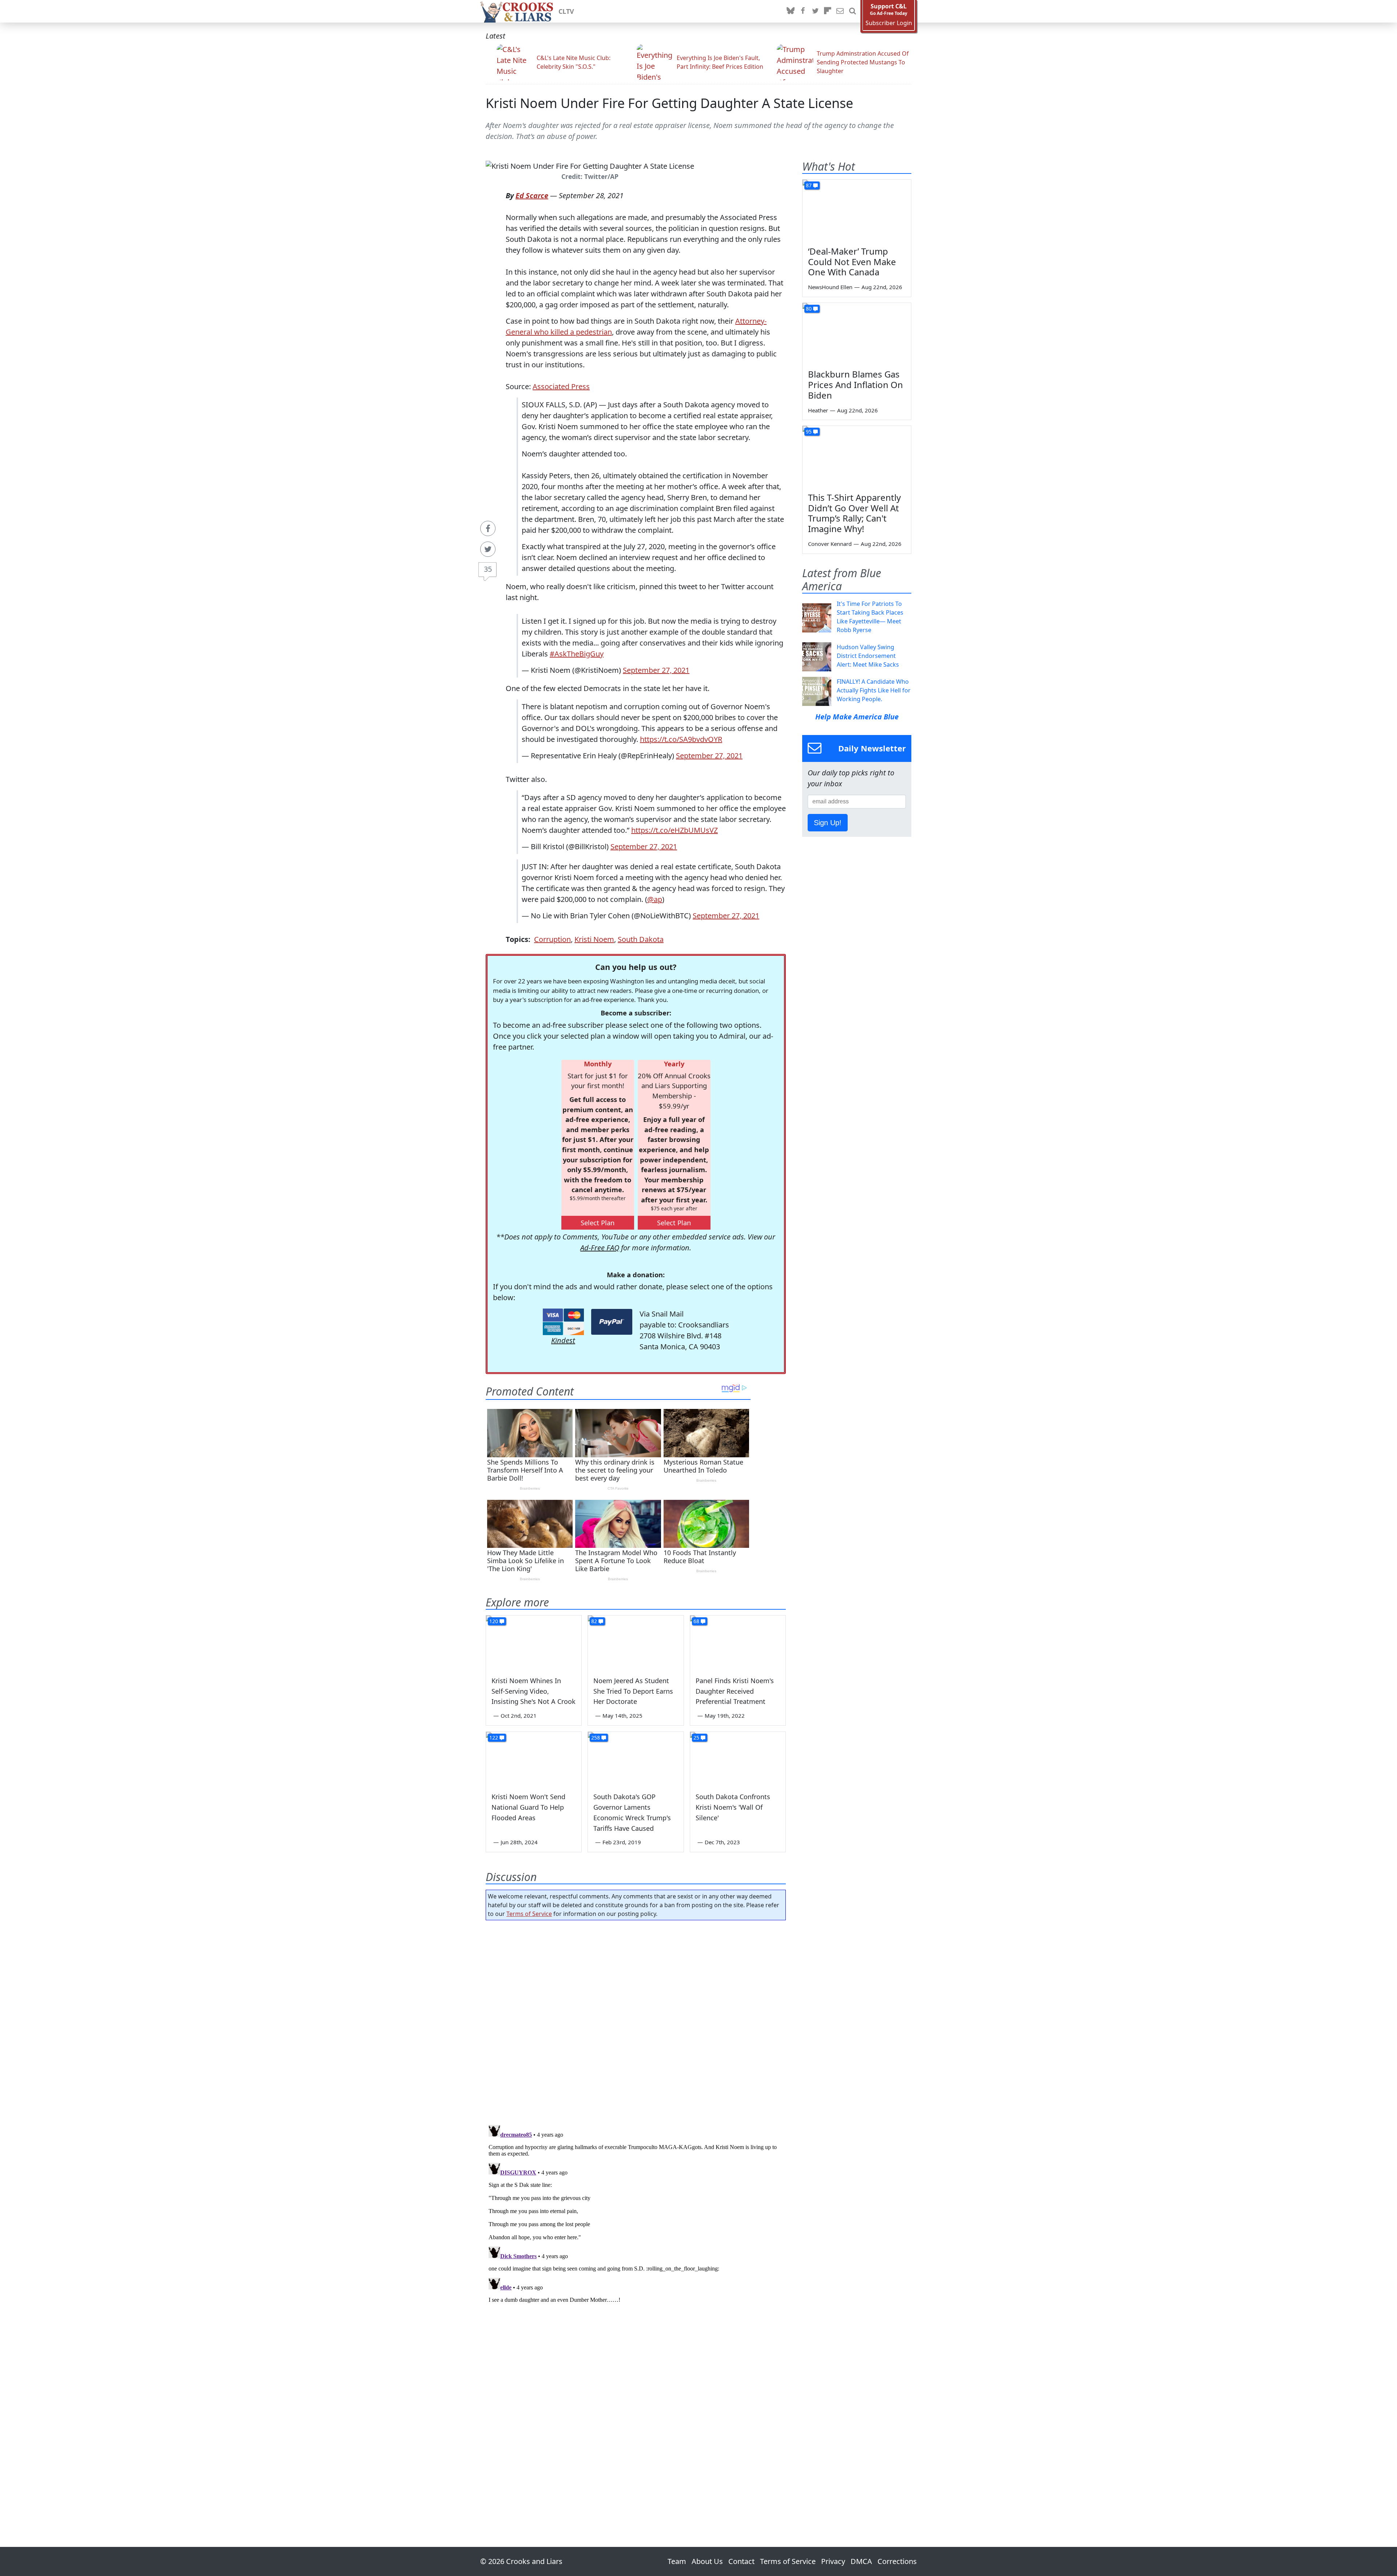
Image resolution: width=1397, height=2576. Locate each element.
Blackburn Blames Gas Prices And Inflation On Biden (855, 385)
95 (809, 432)
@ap (655, 899)
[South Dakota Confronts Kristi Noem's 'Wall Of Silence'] (738, 1759)
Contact (741, 2561)
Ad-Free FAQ (600, 1248)
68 (696, 1621)
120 (494, 1621)
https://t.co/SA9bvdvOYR (681, 739)
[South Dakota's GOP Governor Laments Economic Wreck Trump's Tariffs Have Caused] (636, 1759)
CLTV (566, 11)
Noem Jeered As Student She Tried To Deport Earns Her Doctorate (633, 1691)
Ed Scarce (532, 195)
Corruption (552, 939)
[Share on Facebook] (488, 528)
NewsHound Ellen (830, 287)
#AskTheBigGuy (577, 654)
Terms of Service (529, 1914)
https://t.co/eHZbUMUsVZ (674, 830)
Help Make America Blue (857, 717)
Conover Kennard (830, 544)
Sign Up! (828, 823)
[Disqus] (636, 2213)
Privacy (833, 2561)
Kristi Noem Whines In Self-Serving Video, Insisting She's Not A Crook (534, 1691)
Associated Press (561, 386)
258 (596, 1738)
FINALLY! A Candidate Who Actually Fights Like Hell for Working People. (874, 690)
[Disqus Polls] (636, 2020)
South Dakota (641, 939)
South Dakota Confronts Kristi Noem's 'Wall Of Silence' (733, 1807)
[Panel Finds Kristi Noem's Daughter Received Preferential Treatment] (738, 1642)
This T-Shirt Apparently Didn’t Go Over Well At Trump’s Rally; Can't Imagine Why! (854, 513)
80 (809, 309)
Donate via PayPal (612, 1322)
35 (488, 569)
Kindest (563, 1340)
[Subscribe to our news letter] (840, 11)
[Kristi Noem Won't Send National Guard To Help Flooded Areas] (534, 1759)
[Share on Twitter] (488, 549)
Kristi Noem (594, 939)
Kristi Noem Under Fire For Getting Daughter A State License (669, 103)
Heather (818, 410)
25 (696, 1738)
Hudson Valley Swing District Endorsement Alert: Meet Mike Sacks (868, 656)
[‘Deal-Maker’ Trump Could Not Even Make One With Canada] (857, 210)
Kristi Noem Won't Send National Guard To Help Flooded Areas (528, 1807)
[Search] (852, 11)
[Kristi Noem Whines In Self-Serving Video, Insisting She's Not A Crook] (534, 1642)
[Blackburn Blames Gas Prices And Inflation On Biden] (857, 334)
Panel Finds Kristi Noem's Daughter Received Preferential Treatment (735, 1691)
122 (494, 1738)
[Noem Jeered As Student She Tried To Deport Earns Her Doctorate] (636, 1642)
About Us (707, 2561)
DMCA (861, 2561)
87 (809, 185)
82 (594, 1621)
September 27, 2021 (656, 670)
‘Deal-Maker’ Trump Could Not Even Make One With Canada (852, 262)
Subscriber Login (889, 23)
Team (677, 2561)
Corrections (897, 2561)
